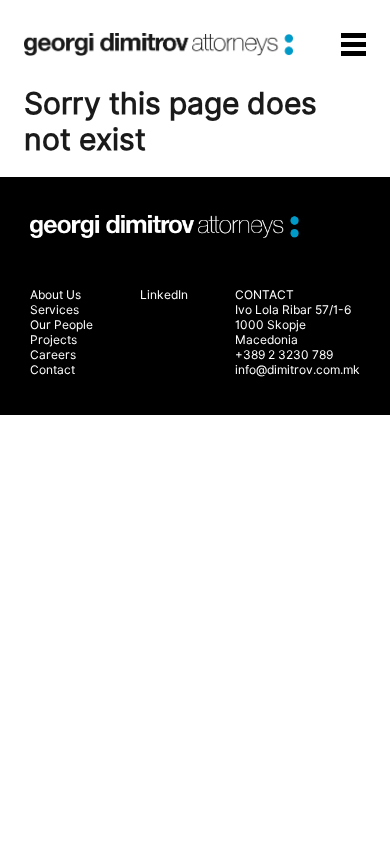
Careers (53, 354)
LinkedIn (164, 294)
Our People (61, 324)
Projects (53, 339)
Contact (52, 369)
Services (54, 309)
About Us (55, 294)
